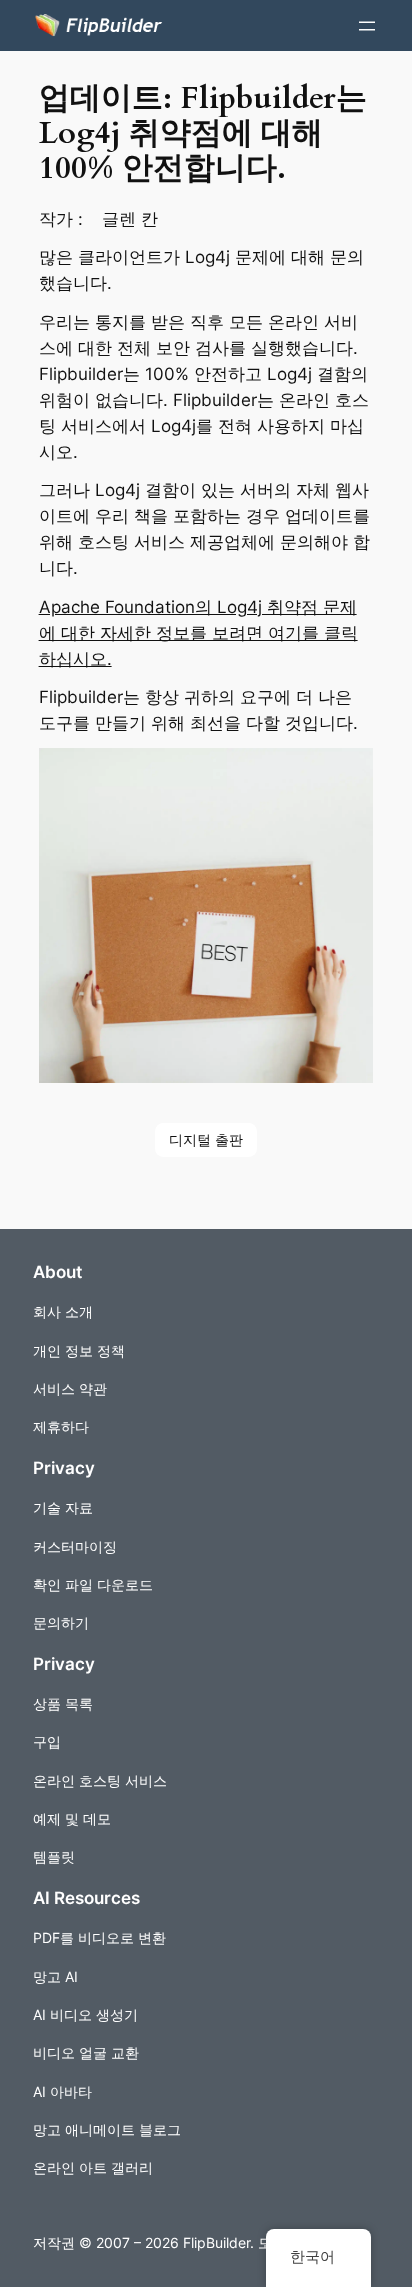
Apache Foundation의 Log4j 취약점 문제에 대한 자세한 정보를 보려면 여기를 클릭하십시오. (198, 633)
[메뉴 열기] (367, 26)
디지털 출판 (206, 1139)
